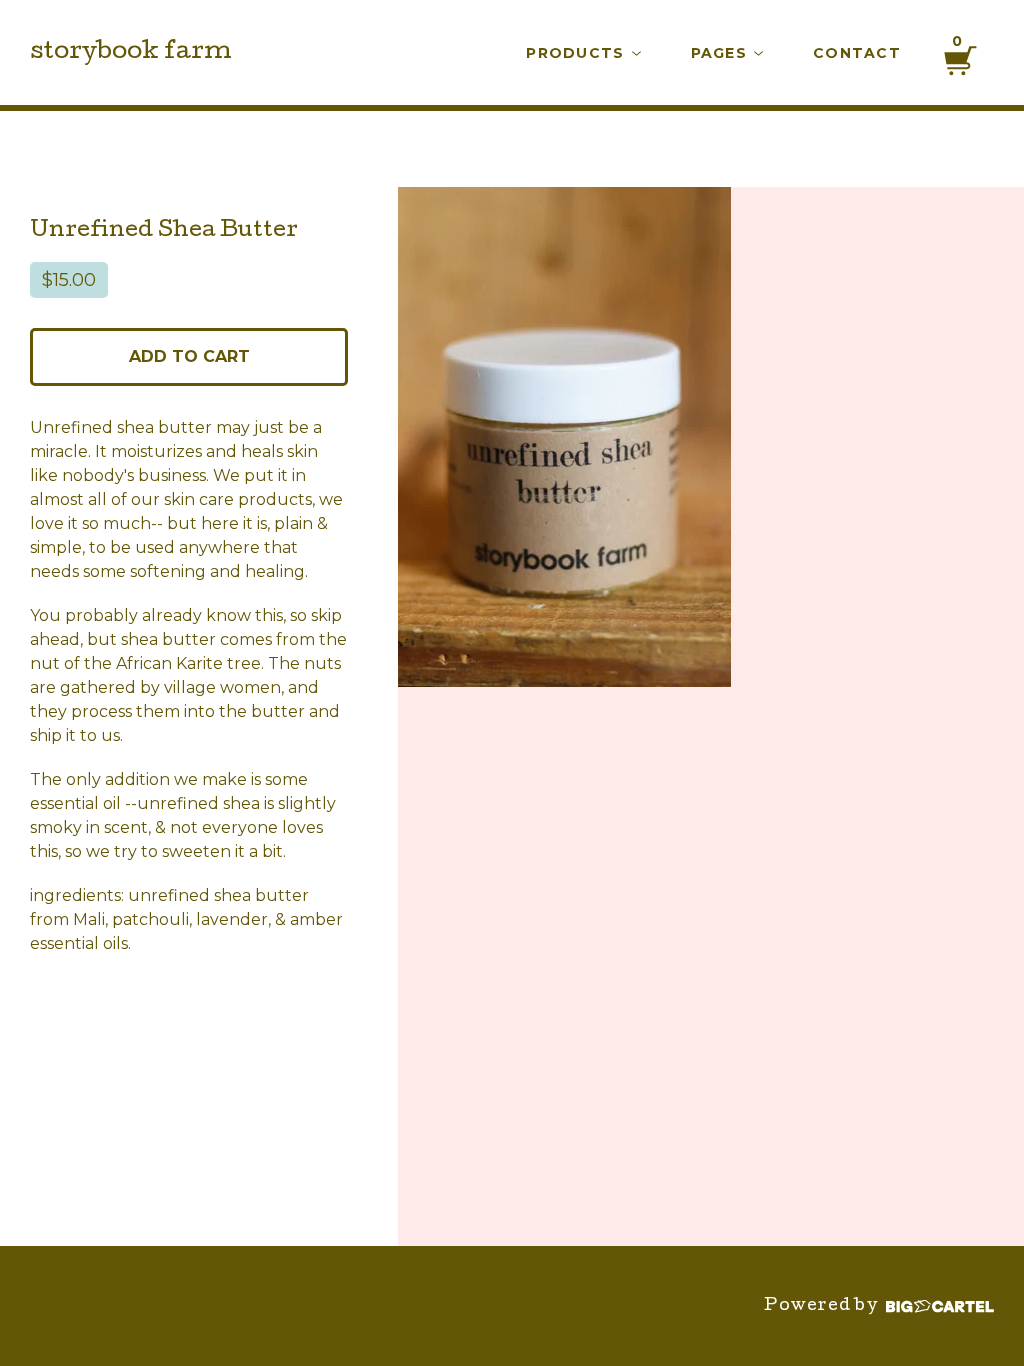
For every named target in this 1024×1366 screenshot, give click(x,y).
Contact (857, 53)
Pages (722, 53)
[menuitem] (583, 53)
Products (577, 53)
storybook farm (131, 53)
